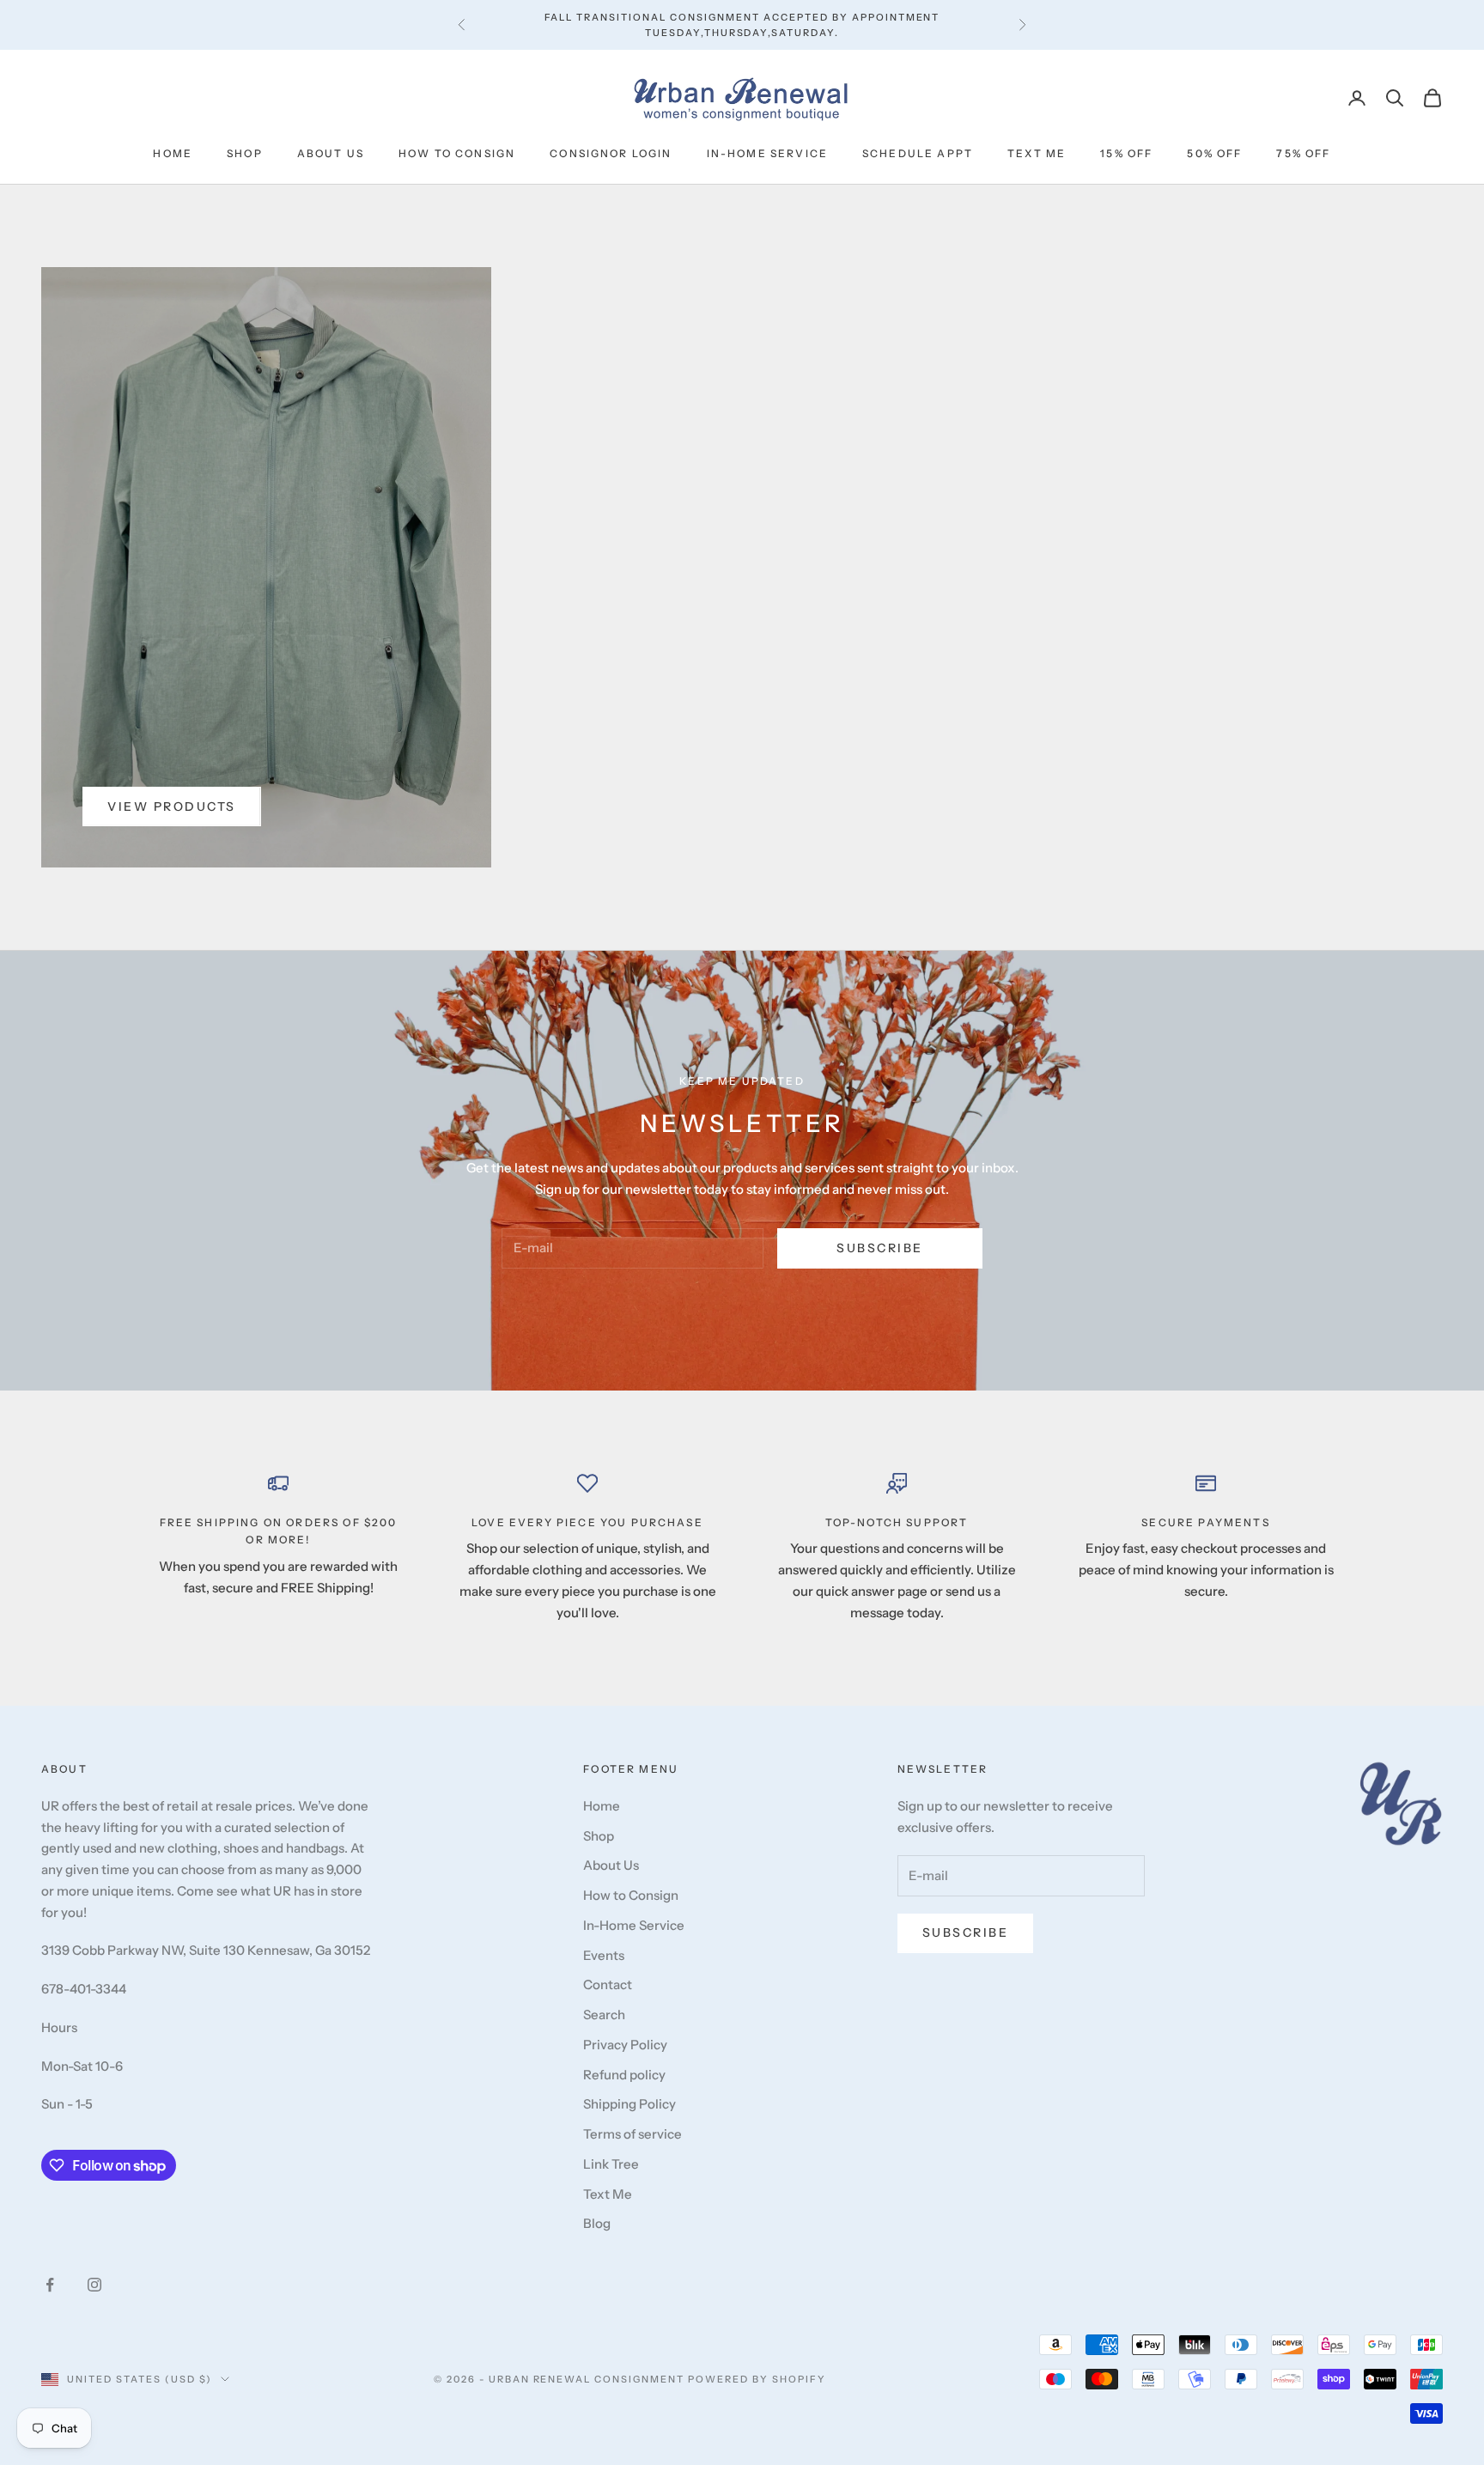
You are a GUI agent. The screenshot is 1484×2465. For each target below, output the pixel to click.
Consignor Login (611, 153)
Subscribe (880, 1248)
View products (172, 806)
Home (173, 153)
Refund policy (624, 2075)
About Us (331, 153)
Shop (245, 153)
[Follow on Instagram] (94, 2285)
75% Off (1303, 153)
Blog (597, 2223)
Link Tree (611, 2164)
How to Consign (457, 153)
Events (604, 1955)
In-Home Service (767, 153)
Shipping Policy (629, 2104)
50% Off (1214, 153)
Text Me (1037, 153)
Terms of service (633, 2134)
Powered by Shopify (757, 2379)
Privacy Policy (625, 2045)
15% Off (1126, 153)
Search (604, 2015)
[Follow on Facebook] (50, 2285)
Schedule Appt (918, 153)
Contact (608, 1984)
